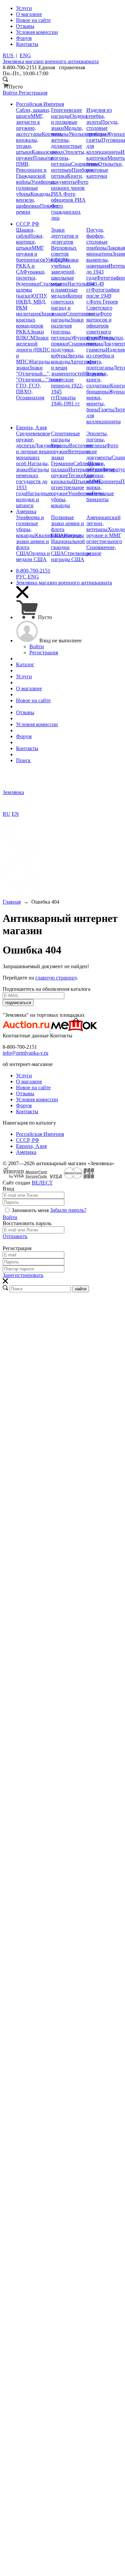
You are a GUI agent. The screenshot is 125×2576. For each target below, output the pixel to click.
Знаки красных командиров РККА (35, 323)
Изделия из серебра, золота (99, 116)
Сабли (80, 463)
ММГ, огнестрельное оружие (76, 487)
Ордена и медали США (33, 556)
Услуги (24, 1075)
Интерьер (79, 469)
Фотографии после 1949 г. (103, 296)
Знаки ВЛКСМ (30, 335)
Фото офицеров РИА (68, 197)
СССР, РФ (28, 1140)
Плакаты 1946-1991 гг (65, 401)
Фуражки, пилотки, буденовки (31, 278)
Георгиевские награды (66, 113)
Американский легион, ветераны (103, 523)
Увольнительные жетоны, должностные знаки (79, 143)
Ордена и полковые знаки (69, 122)
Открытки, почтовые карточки (105, 170)
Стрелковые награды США (71, 556)
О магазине (29, 1081)
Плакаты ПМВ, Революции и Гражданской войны (34, 170)
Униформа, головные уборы (36, 188)
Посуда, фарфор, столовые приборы (97, 239)
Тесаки (76, 475)
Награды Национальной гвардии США (68, 544)
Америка (26, 1152)
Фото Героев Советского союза (102, 308)
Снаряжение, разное (101, 550)
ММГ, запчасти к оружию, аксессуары (30, 125)
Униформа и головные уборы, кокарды (30, 526)
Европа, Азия (31, 1146)
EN (15, 814)
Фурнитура (85, 338)
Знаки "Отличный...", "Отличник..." (33, 374)
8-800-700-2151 (33, 571)
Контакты (27, 1111)
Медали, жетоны (67, 131)
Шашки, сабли (25, 233)
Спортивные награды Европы (65, 439)
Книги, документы (67, 179)
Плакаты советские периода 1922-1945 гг (78, 386)
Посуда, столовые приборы (102, 128)
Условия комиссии (37, 1099)
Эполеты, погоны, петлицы (68, 158)
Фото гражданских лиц (66, 212)
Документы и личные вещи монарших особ (38, 454)
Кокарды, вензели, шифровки (34, 200)
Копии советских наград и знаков (67, 305)
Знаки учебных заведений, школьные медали (65, 272)
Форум (24, 1105)
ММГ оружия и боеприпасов (31, 254)
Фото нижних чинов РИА (70, 188)
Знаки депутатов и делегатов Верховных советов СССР (65, 245)
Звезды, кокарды (68, 359)
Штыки (80, 481)
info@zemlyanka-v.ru (25, 1053)
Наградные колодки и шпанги (34, 499)
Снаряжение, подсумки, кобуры (74, 350)
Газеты (106, 410)
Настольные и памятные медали (73, 290)
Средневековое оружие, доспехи (33, 439)
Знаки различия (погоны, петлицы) (67, 329)
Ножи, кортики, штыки (30, 242)
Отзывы (25, 1093)
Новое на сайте (33, 1087)
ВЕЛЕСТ (42, 1183)
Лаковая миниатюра (106, 251)
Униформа (80, 493)
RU (6, 814)
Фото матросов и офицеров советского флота (99, 326)
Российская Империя (40, 1134)
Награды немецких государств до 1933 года (32, 481)
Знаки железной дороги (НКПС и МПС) (33, 350)
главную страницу (56, 978)
